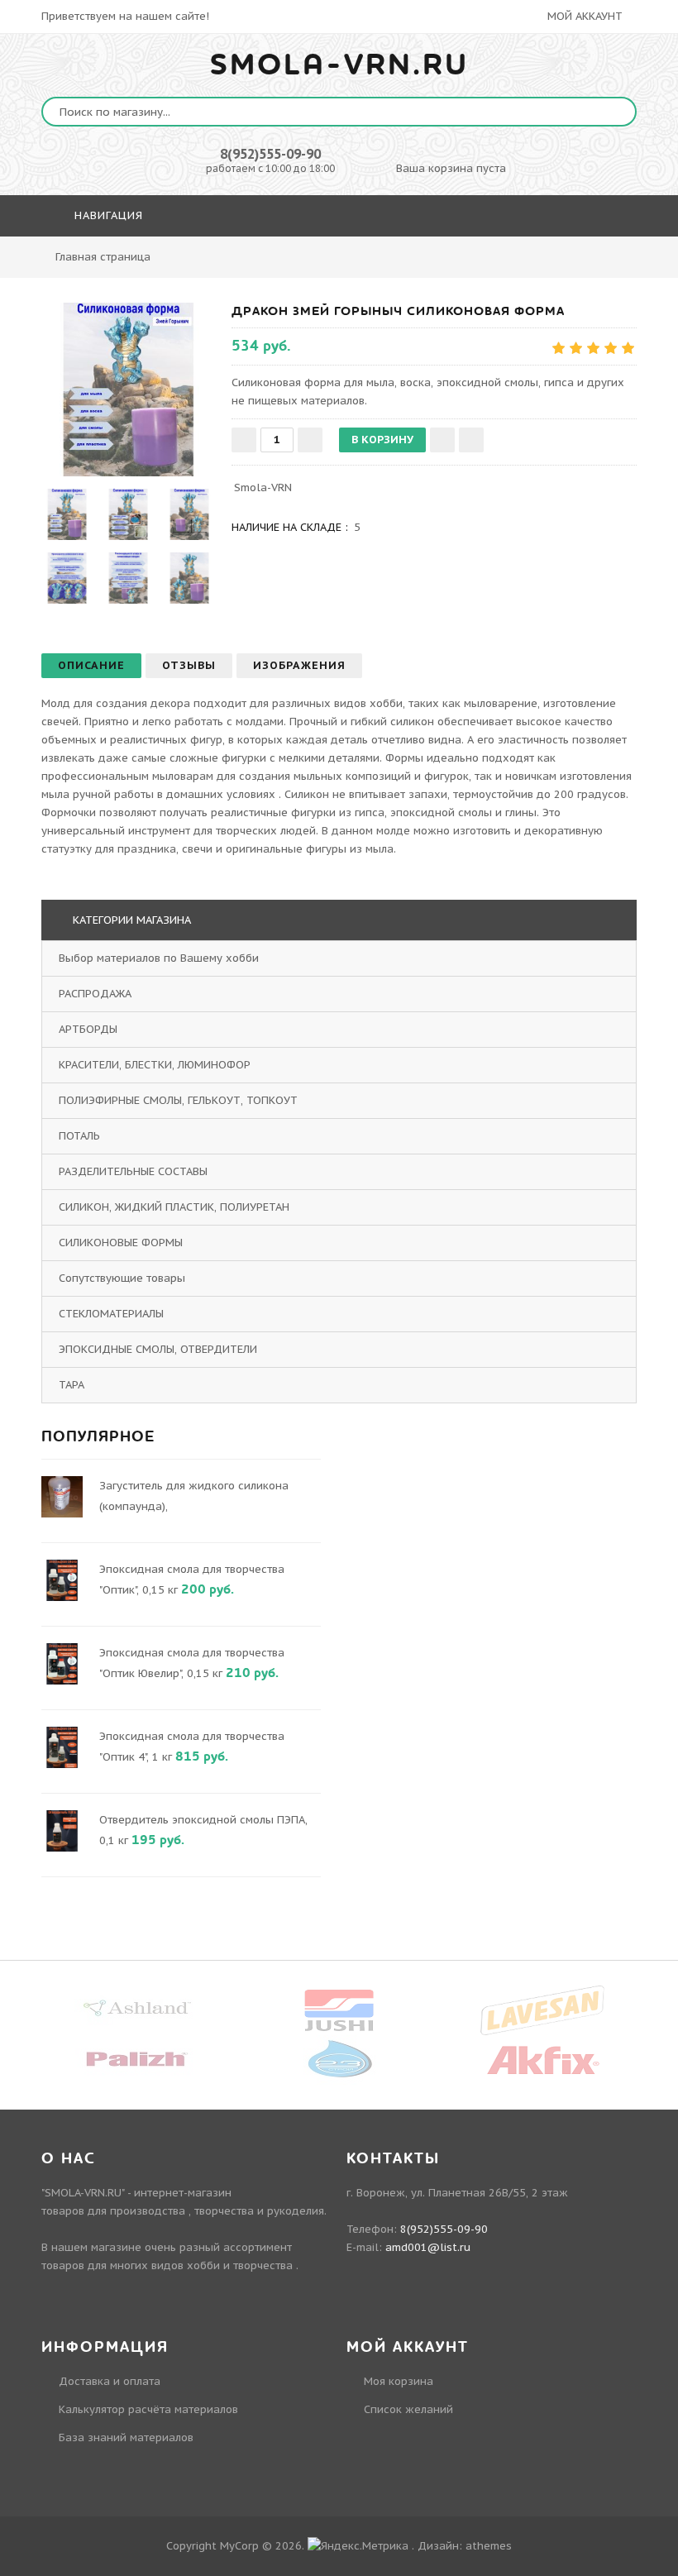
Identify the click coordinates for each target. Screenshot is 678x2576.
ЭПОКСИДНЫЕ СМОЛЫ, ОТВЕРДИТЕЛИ (158, 1349)
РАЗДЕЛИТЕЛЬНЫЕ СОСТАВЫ (133, 1171)
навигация (107, 215)
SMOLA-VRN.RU (339, 65)
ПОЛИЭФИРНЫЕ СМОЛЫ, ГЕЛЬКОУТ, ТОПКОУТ (178, 1100)
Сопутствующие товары (122, 1278)
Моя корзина (399, 2381)
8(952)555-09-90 (270, 154)
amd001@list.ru (428, 2247)
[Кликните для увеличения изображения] (128, 390)
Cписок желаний (408, 2409)
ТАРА (72, 1385)
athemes (489, 2546)
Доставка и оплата (110, 2381)
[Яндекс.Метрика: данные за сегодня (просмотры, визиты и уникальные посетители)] (358, 2546)
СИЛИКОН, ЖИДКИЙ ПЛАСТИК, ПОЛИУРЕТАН (174, 1207)
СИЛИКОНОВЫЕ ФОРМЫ (121, 1243)
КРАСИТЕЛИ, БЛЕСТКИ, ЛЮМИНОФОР (155, 1065)
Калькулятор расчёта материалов (148, 2409)
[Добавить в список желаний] (442, 440)
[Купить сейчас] (471, 440)
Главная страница (103, 257)
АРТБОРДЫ (88, 1029)
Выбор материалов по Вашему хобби (159, 958)
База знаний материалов (126, 2437)
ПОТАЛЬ (79, 1136)
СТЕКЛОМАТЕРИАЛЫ (111, 1314)
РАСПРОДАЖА (95, 994)
